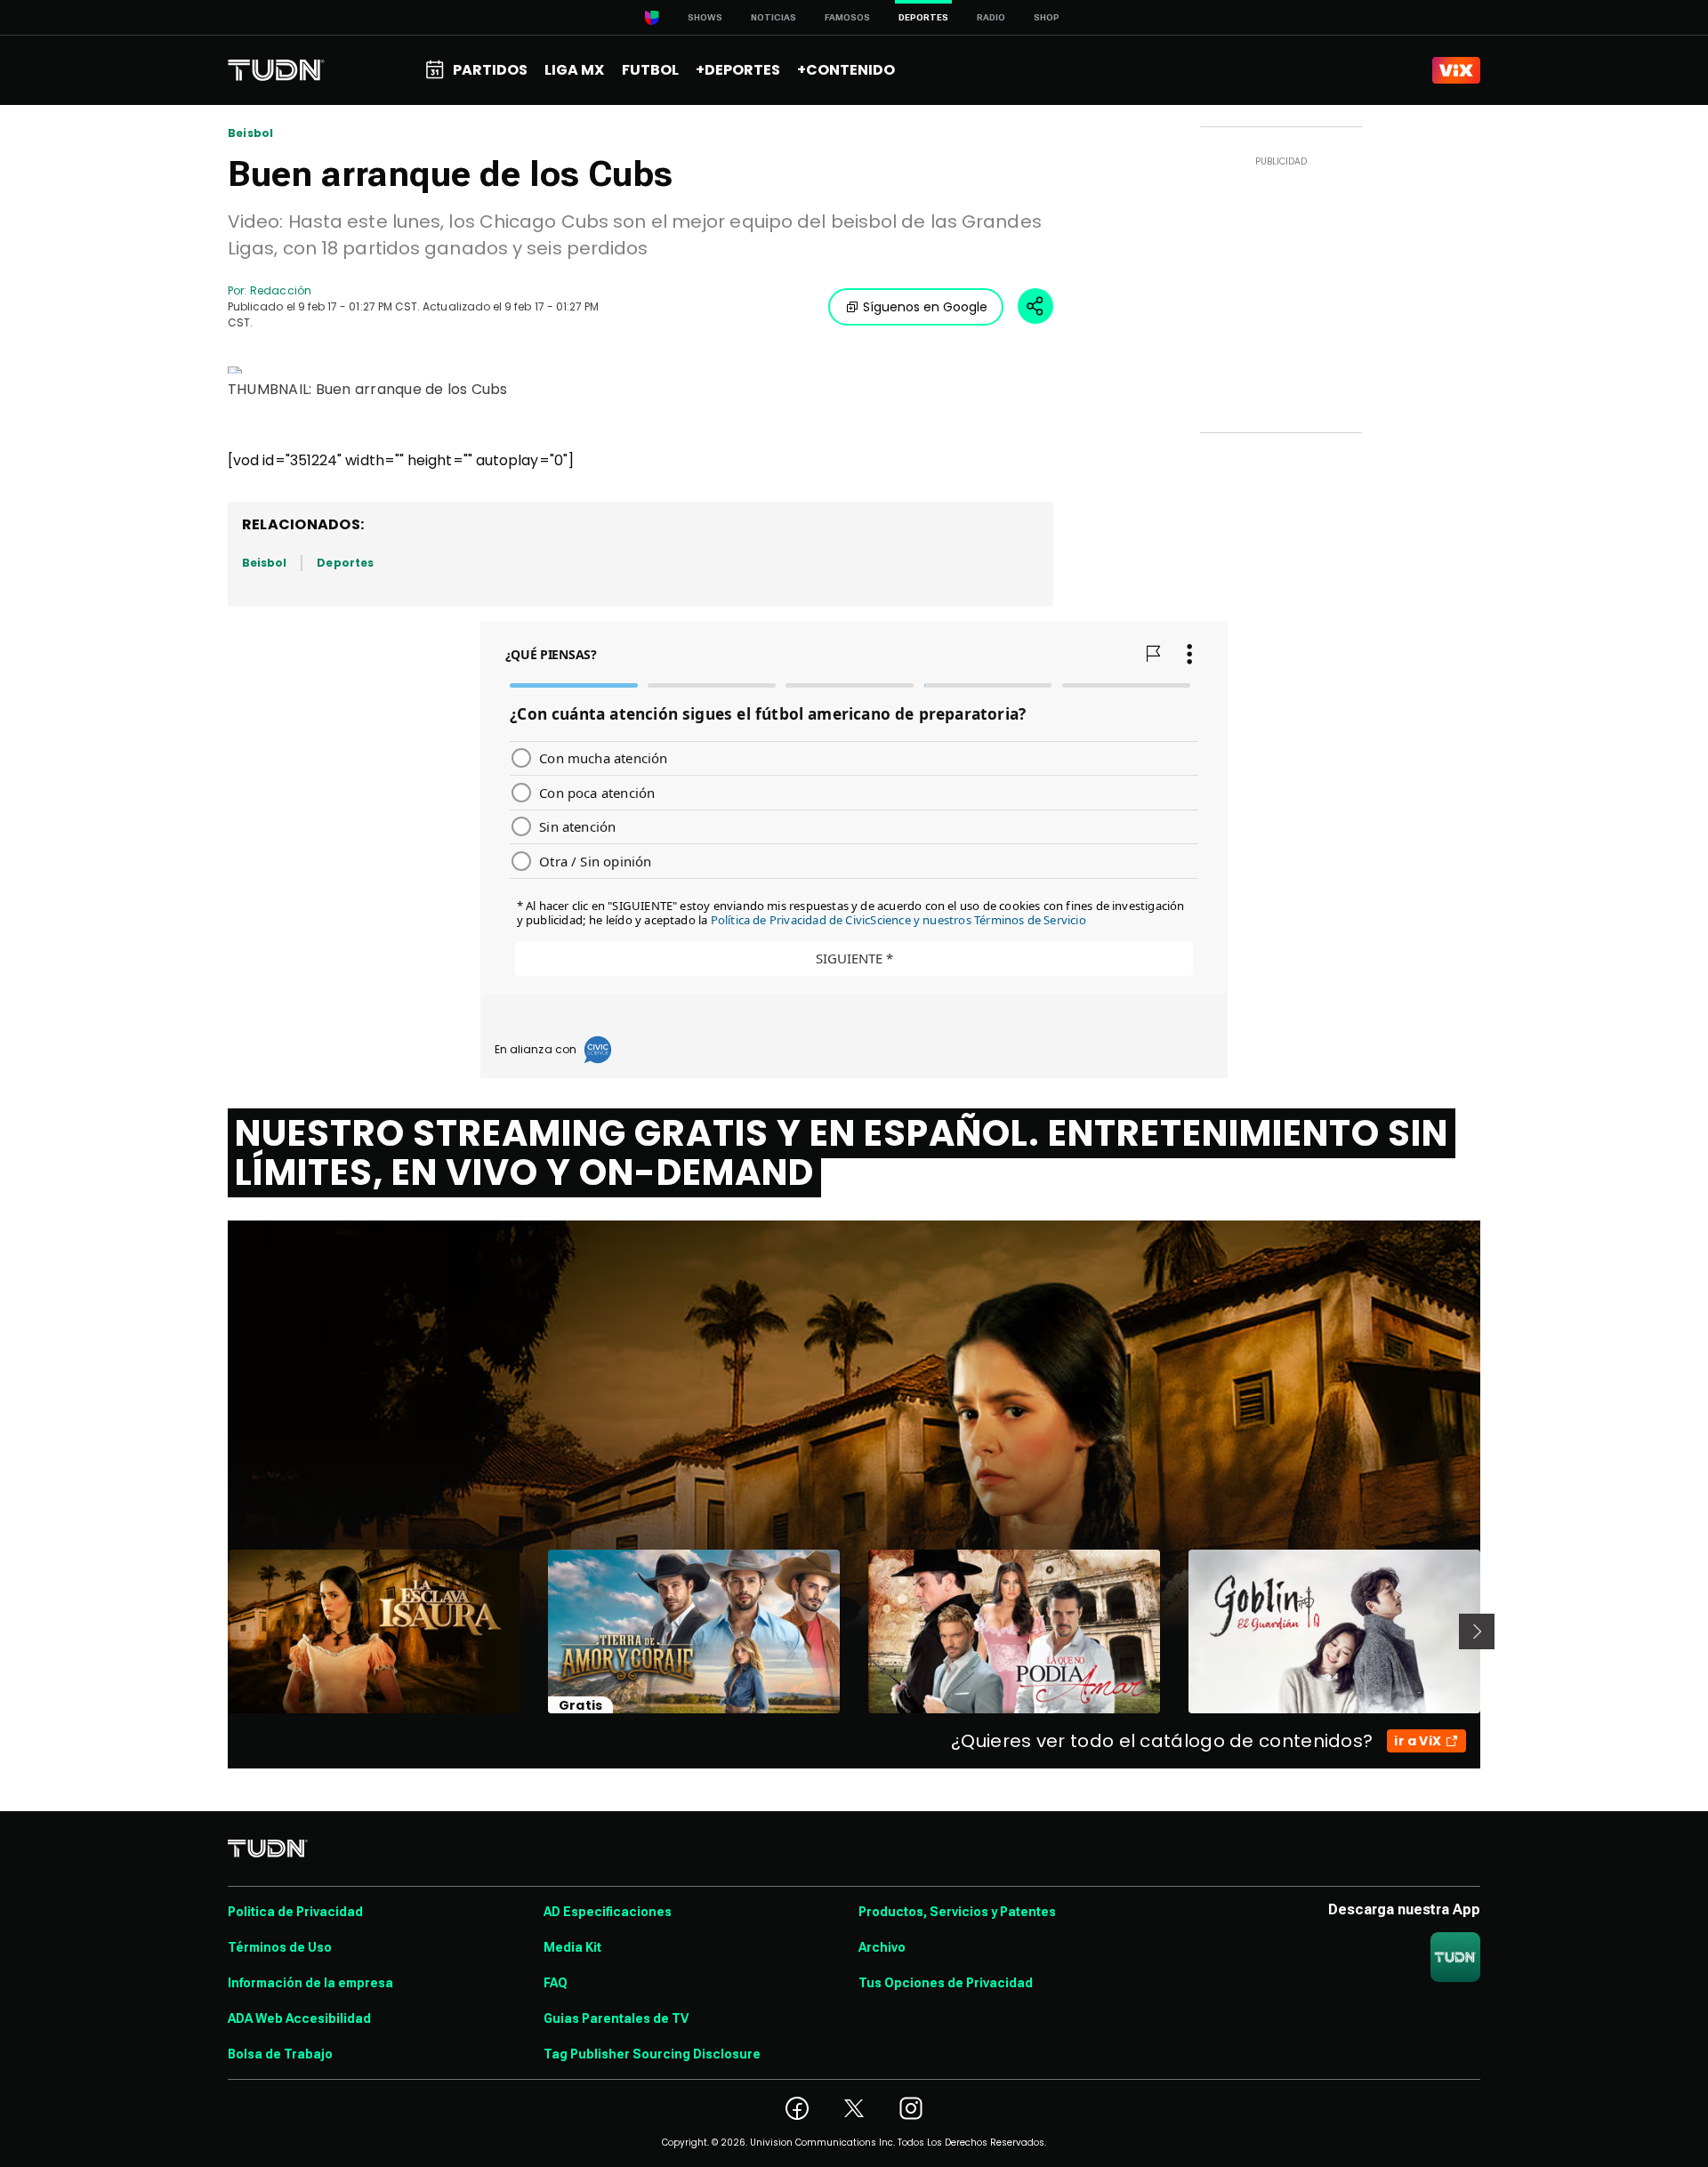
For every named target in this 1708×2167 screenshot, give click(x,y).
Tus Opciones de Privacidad (946, 1983)
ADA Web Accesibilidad (299, 2018)
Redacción (281, 290)
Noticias (773, 17)
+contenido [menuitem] (846, 70)
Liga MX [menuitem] (574, 70)
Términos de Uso (280, 1947)
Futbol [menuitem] (650, 70)
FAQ (556, 1983)
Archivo (882, 1947)
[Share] (1035, 306)
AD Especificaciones (608, 1912)
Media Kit (572, 1947)
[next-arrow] (1477, 1631)
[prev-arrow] (217, 1631)
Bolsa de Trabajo (280, 2054)
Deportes (345, 563)
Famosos (847, 17)
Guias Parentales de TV (616, 2018)
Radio (991, 17)
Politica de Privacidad (295, 1912)
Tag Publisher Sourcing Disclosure (652, 2054)
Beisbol (250, 133)
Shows (705, 17)
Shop (1047, 17)
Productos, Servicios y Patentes (957, 1912)
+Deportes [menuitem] (738, 70)
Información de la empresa (310, 1983)
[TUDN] (276, 70)
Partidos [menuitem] (490, 70)
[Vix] (1456, 70)
